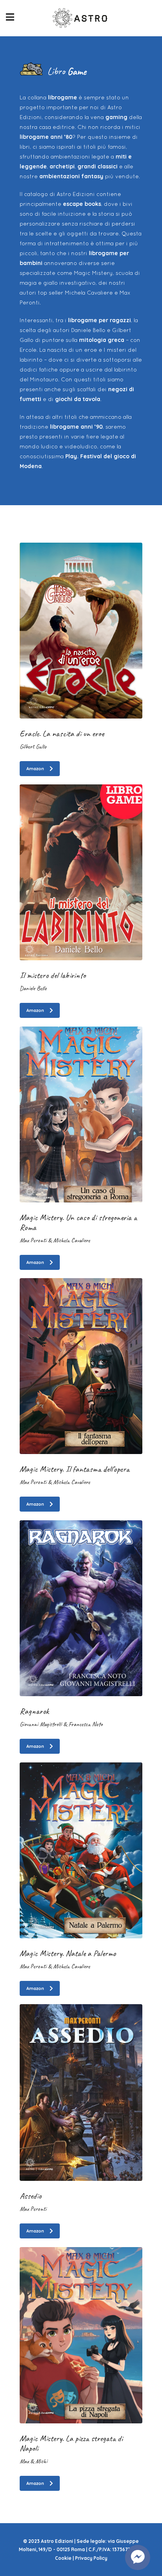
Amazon (35, 769)
